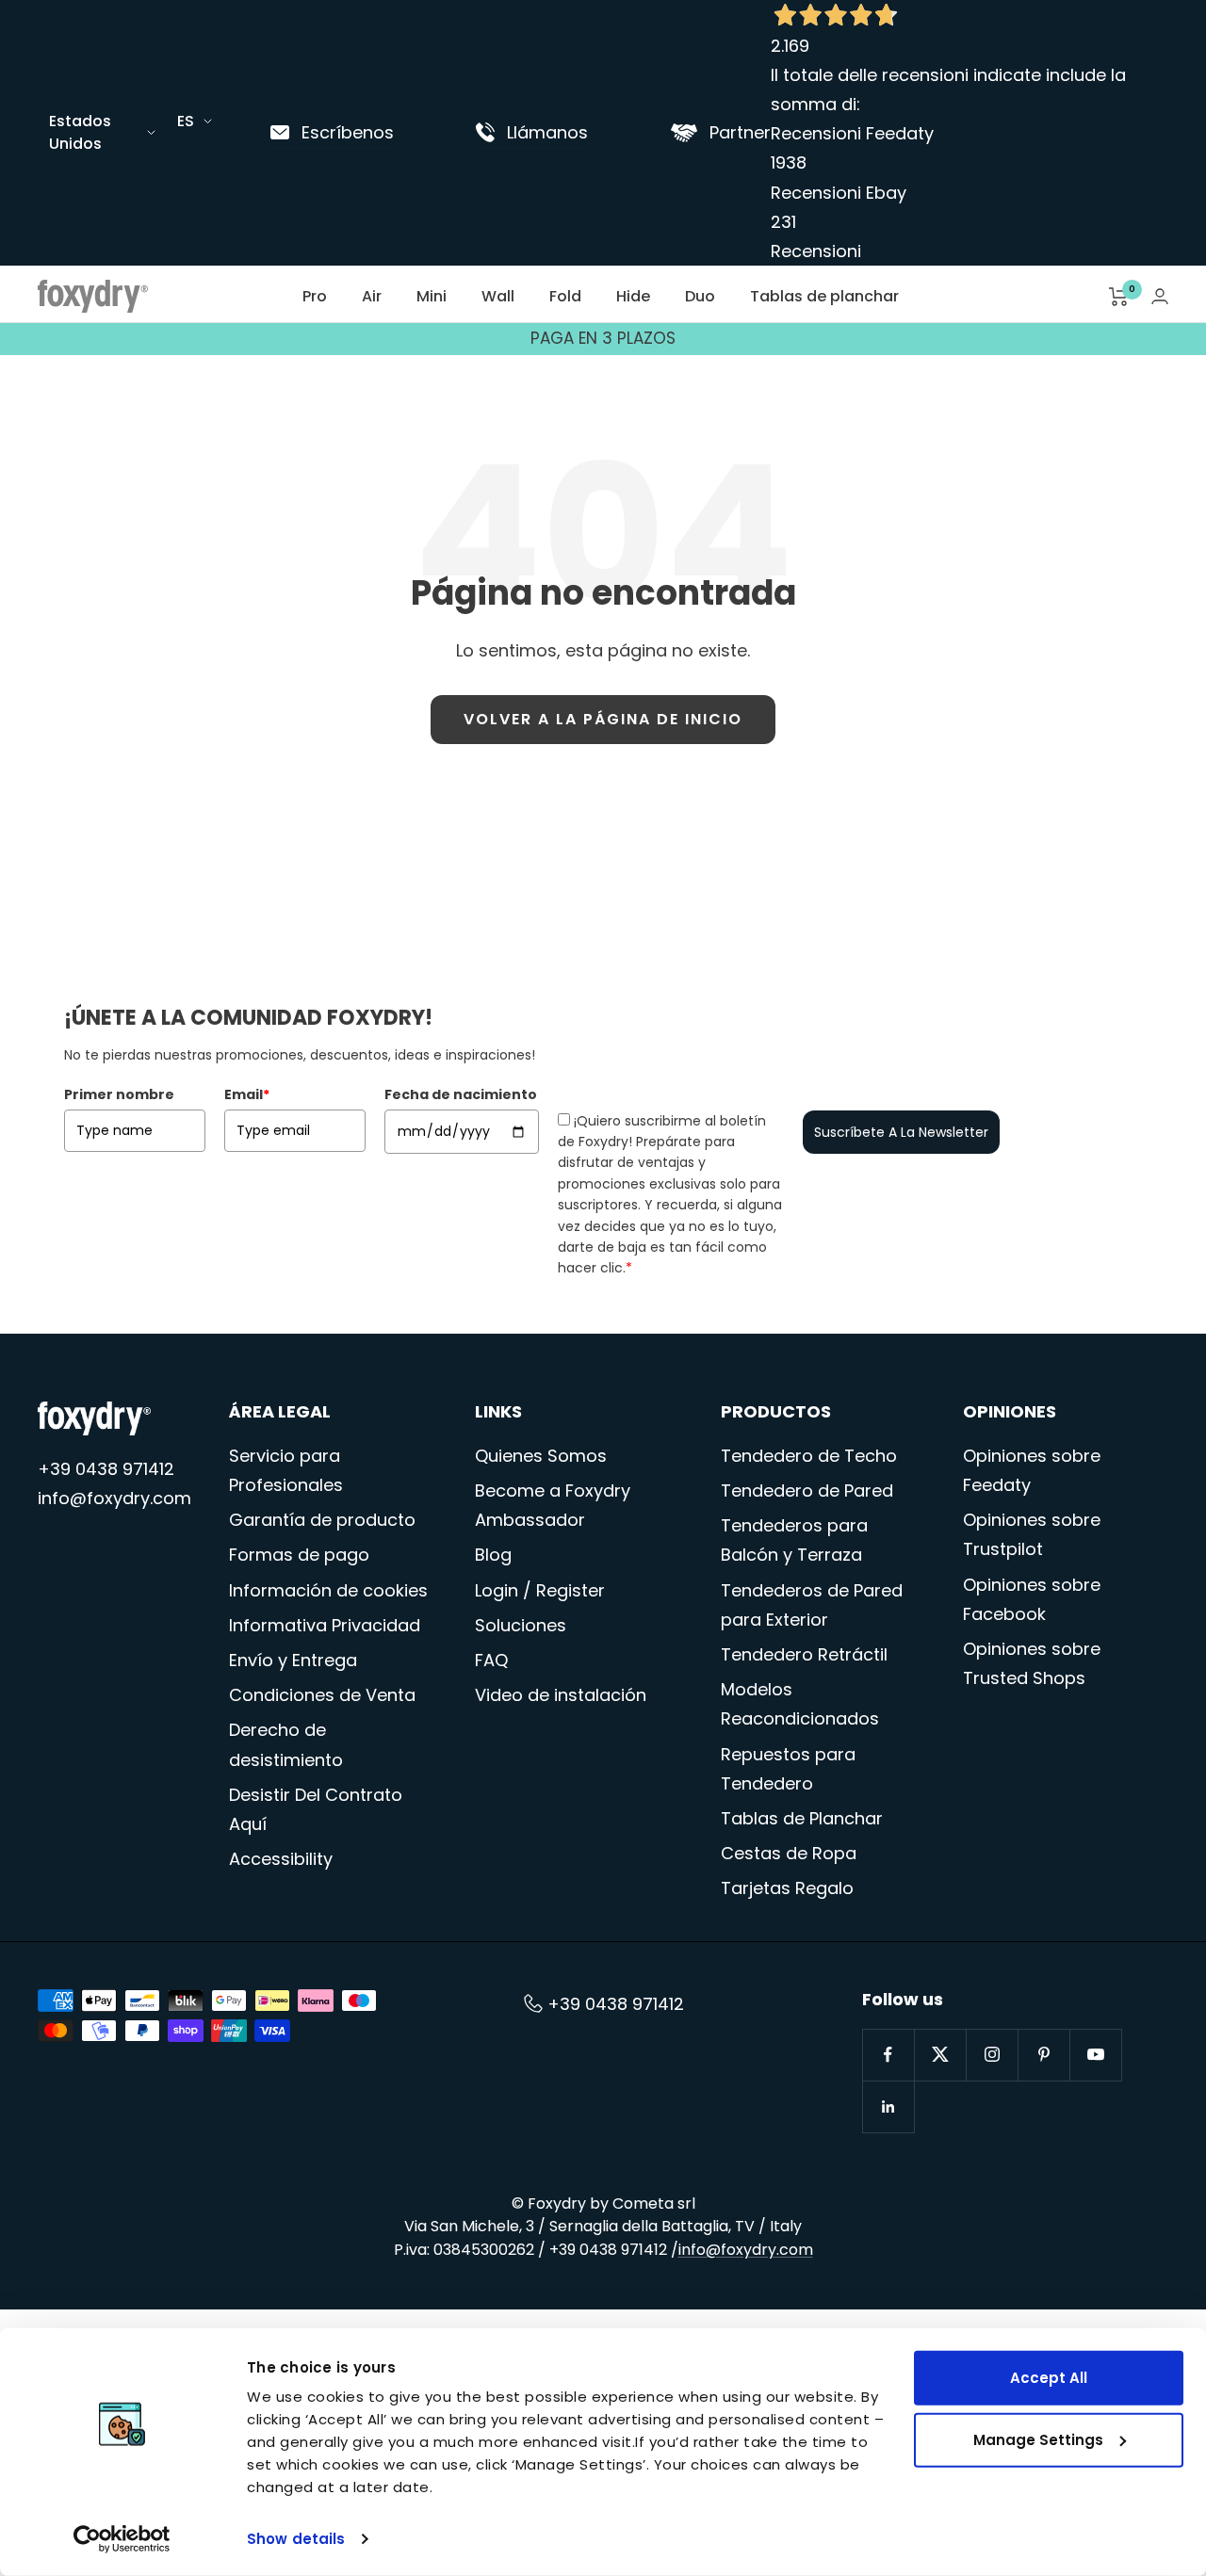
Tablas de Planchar (802, 1818)
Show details (296, 2539)
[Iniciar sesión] (1160, 296)
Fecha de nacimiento (461, 1094)
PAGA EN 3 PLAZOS (603, 338)
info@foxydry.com (114, 1498)
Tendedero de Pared (807, 1491)
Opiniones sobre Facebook (1032, 1599)
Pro (315, 296)
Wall (498, 296)
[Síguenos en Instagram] (992, 2055)
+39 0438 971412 (106, 1469)
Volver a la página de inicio (603, 719)
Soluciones (521, 1625)
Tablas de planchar (824, 296)
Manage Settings (1038, 2439)
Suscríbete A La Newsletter (901, 1132)
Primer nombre (119, 1094)
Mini (432, 296)
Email (247, 1094)
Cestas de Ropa (789, 1853)
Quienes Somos (541, 1456)
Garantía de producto (322, 1520)
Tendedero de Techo (809, 1456)
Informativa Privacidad (325, 1625)
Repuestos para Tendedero (788, 1769)
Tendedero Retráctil (804, 1654)
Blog (493, 1555)
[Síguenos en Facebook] (888, 2055)
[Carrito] (1119, 297)
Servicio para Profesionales (286, 1470)
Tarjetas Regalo (787, 1888)
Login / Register (540, 1590)
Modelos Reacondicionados (800, 1704)
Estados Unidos (80, 132)
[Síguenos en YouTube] (1095, 2055)
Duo (700, 296)
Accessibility (281, 1859)
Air (372, 296)
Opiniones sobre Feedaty (1032, 1470)
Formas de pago (299, 1555)
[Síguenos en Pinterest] (1043, 2055)
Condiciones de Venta (322, 1695)
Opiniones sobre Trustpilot (1032, 1534)
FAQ (491, 1660)
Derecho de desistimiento (286, 1744)
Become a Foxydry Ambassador (553, 1505)
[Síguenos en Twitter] (940, 2055)
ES (186, 121)
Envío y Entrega (293, 1660)
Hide (633, 296)
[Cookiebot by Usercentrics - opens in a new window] (122, 2539)
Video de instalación (561, 1695)
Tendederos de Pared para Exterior (812, 1605)
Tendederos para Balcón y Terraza (794, 1540)
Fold (565, 296)
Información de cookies (328, 1590)
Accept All (1049, 2378)
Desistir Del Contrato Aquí (316, 1809)
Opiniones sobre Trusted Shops (1032, 1663)
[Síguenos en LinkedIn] (888, 2106)
